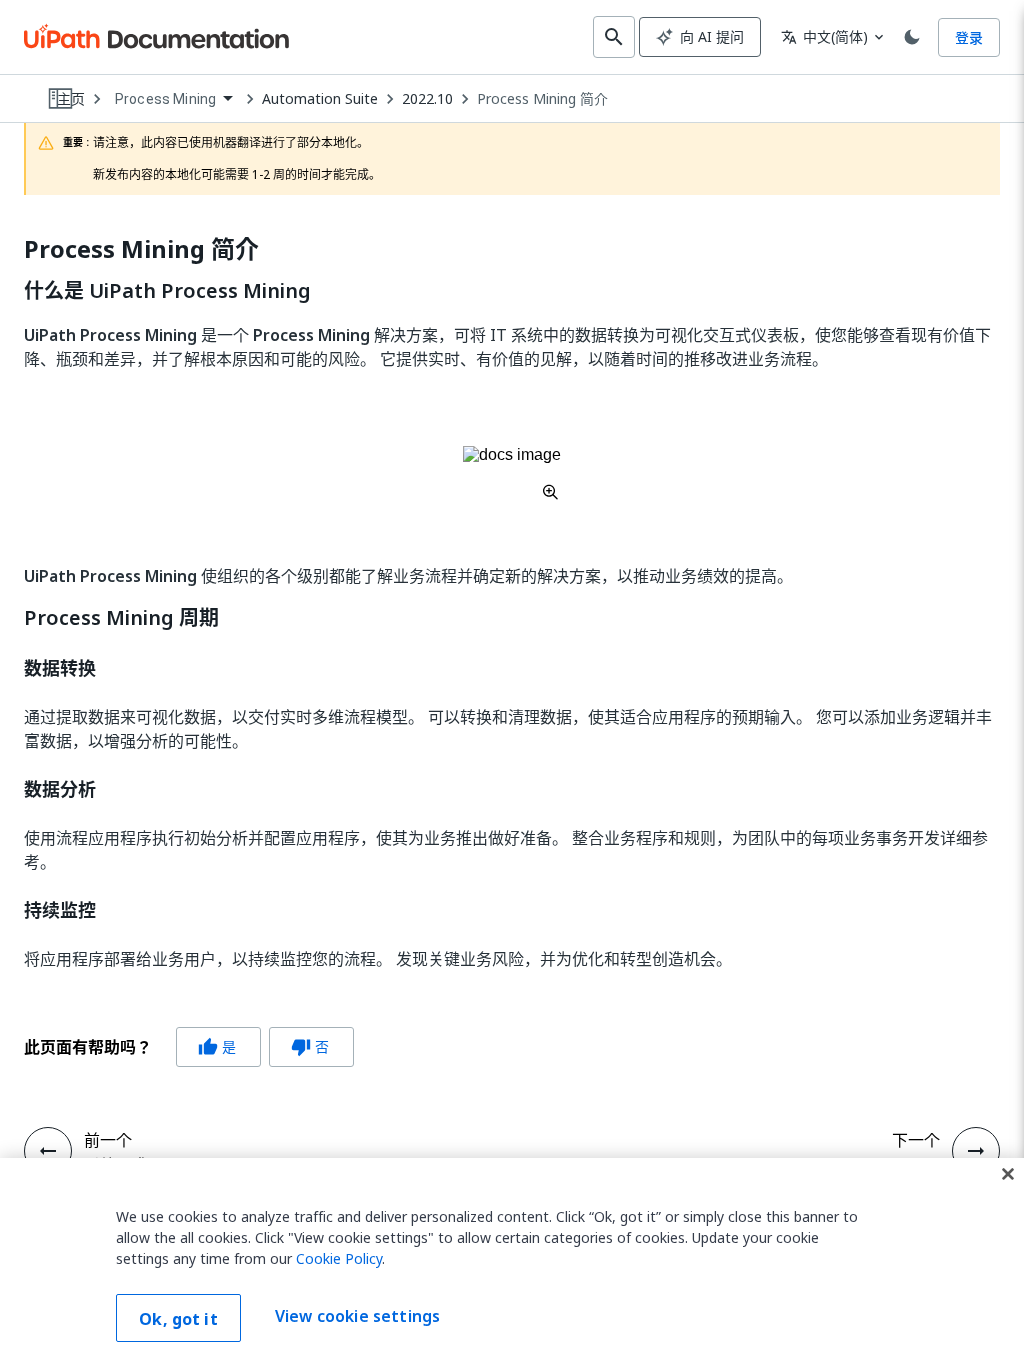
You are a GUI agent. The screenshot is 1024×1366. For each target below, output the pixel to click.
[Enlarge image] (512, 473)
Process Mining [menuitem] (165, 99)
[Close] (1008, 1174)
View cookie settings (357, 1316)
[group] (189, 1047)
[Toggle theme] (912, 37)
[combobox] (173, 99)
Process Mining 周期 (121, 618)
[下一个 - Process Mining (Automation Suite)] (976, 1151)
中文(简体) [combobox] (824, 36)
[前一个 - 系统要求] (48, 1151)
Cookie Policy (339, 1258)
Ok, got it (178, 1319)
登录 (969, 37)
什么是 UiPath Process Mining (167, 291)
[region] (512, 1262)
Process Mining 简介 (542, 99)
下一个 (916, 1140)
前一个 (108, 1140)
